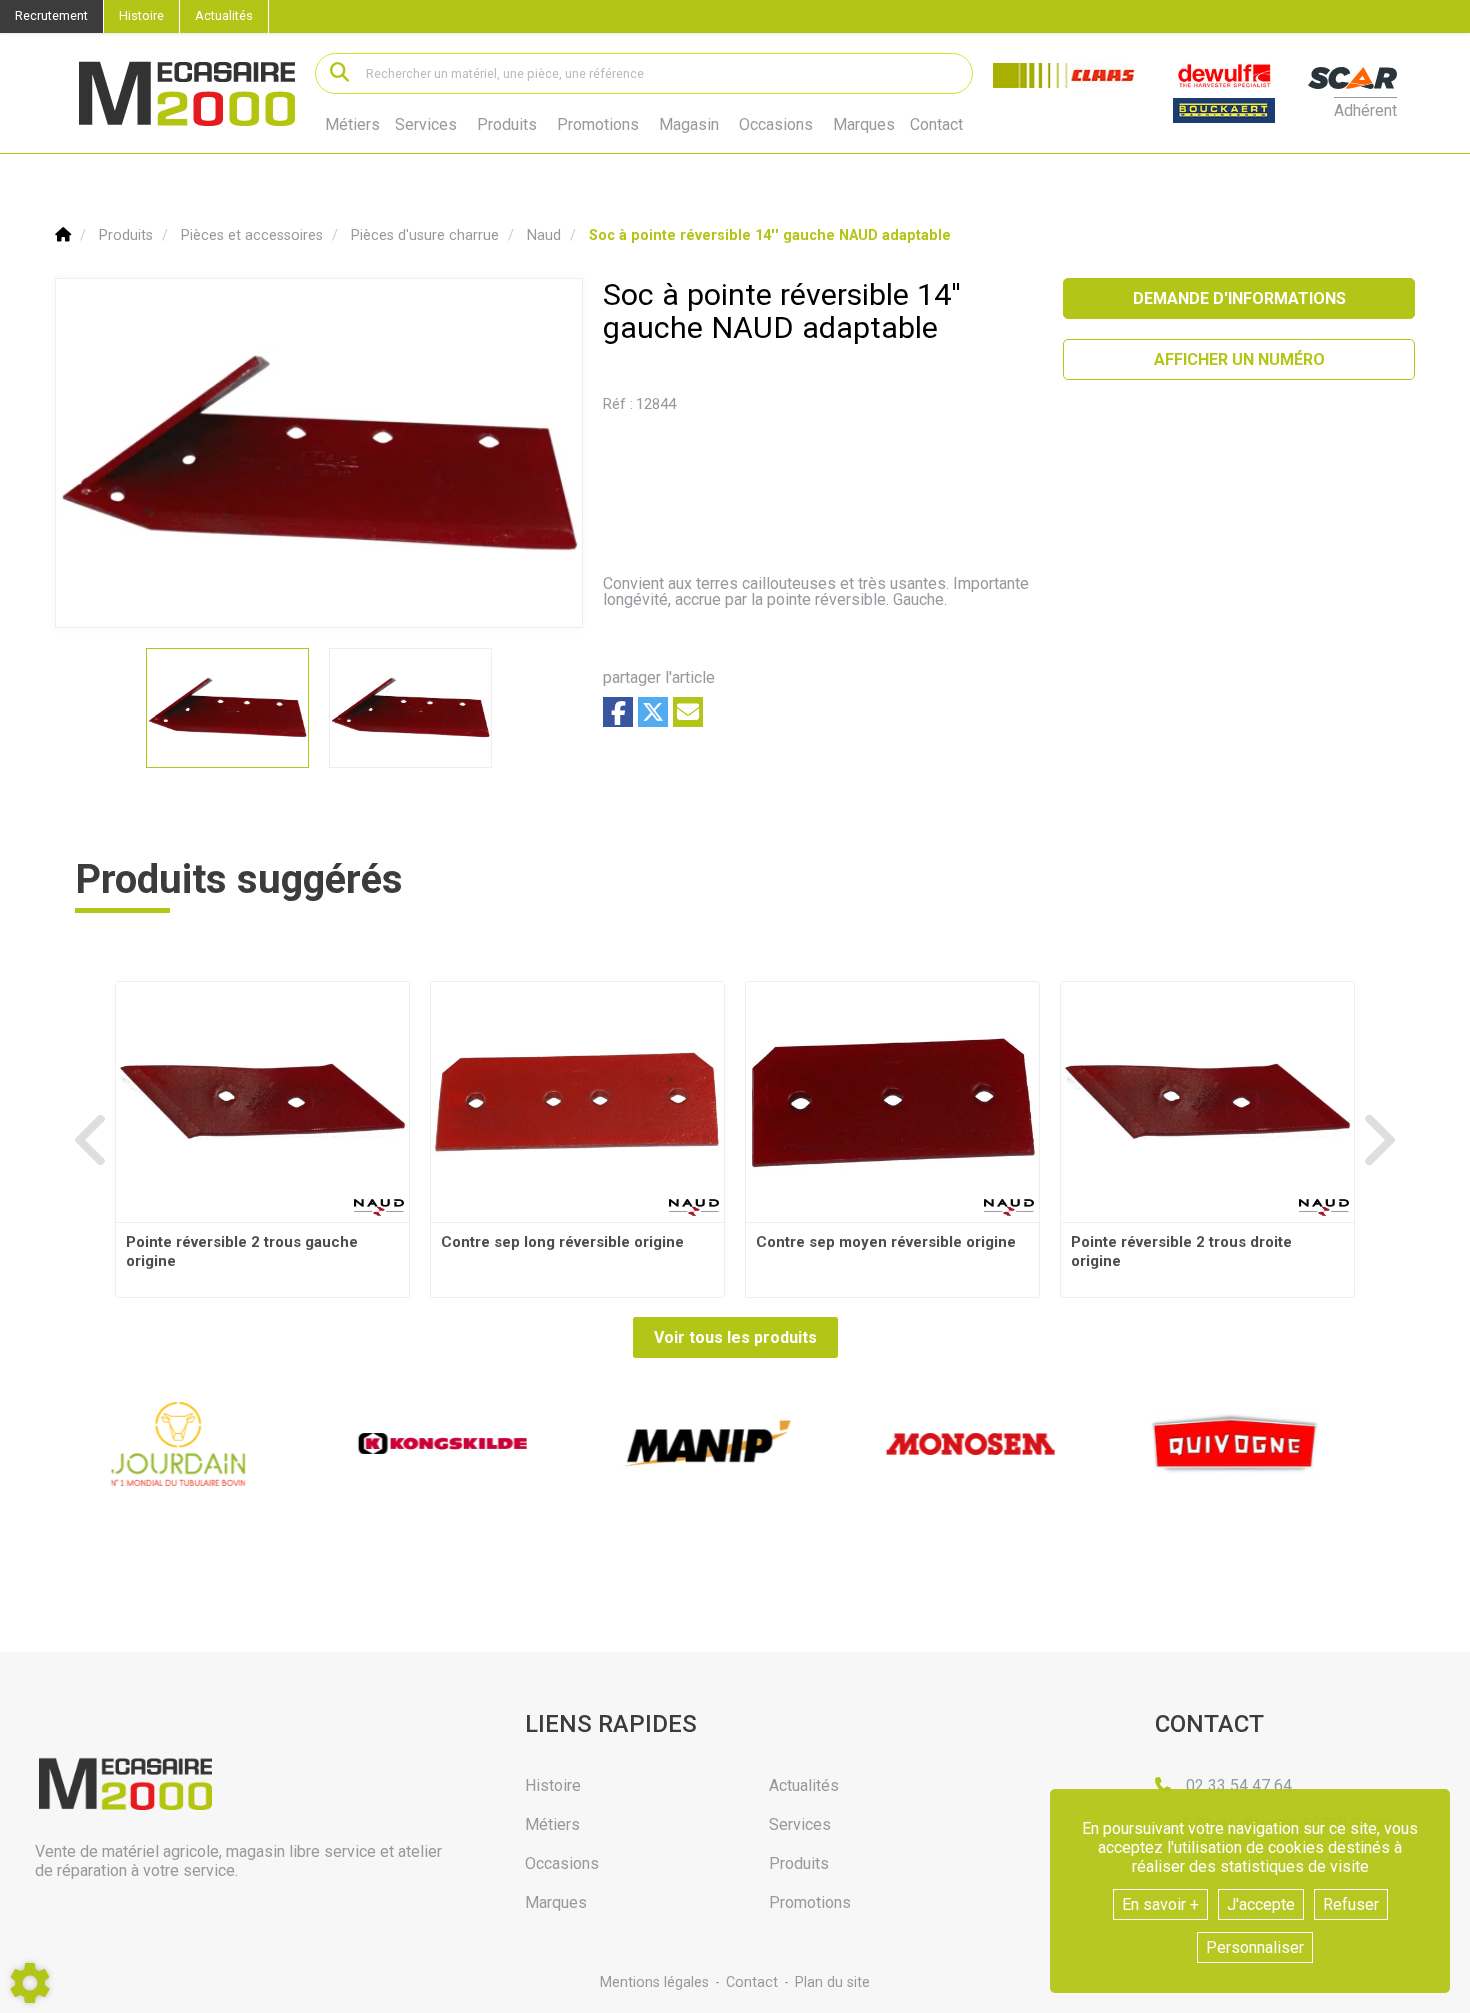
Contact (936, 125)
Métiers (352, 124)
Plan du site (832, 1982)
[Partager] (688, 712)
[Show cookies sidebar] (30, 1983)
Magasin (689, 125)
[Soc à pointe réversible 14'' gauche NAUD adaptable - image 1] (227, 708)
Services (426, 124)
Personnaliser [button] (1255, 1947)
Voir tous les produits (735, 1337)
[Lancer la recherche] (339, 73)
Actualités (224, 15)
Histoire (141, 15)
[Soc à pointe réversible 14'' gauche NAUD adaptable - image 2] (410, 708)
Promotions (598, 125)
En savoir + (1160, 1904)
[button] (770, 235)
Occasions (776, 125)
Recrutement (51, 15)
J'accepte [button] (1261, 1904)
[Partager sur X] (653, 712)
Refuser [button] (1351, 1904)
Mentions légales (654, 1982)
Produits (507, 124)
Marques (864, 125)
